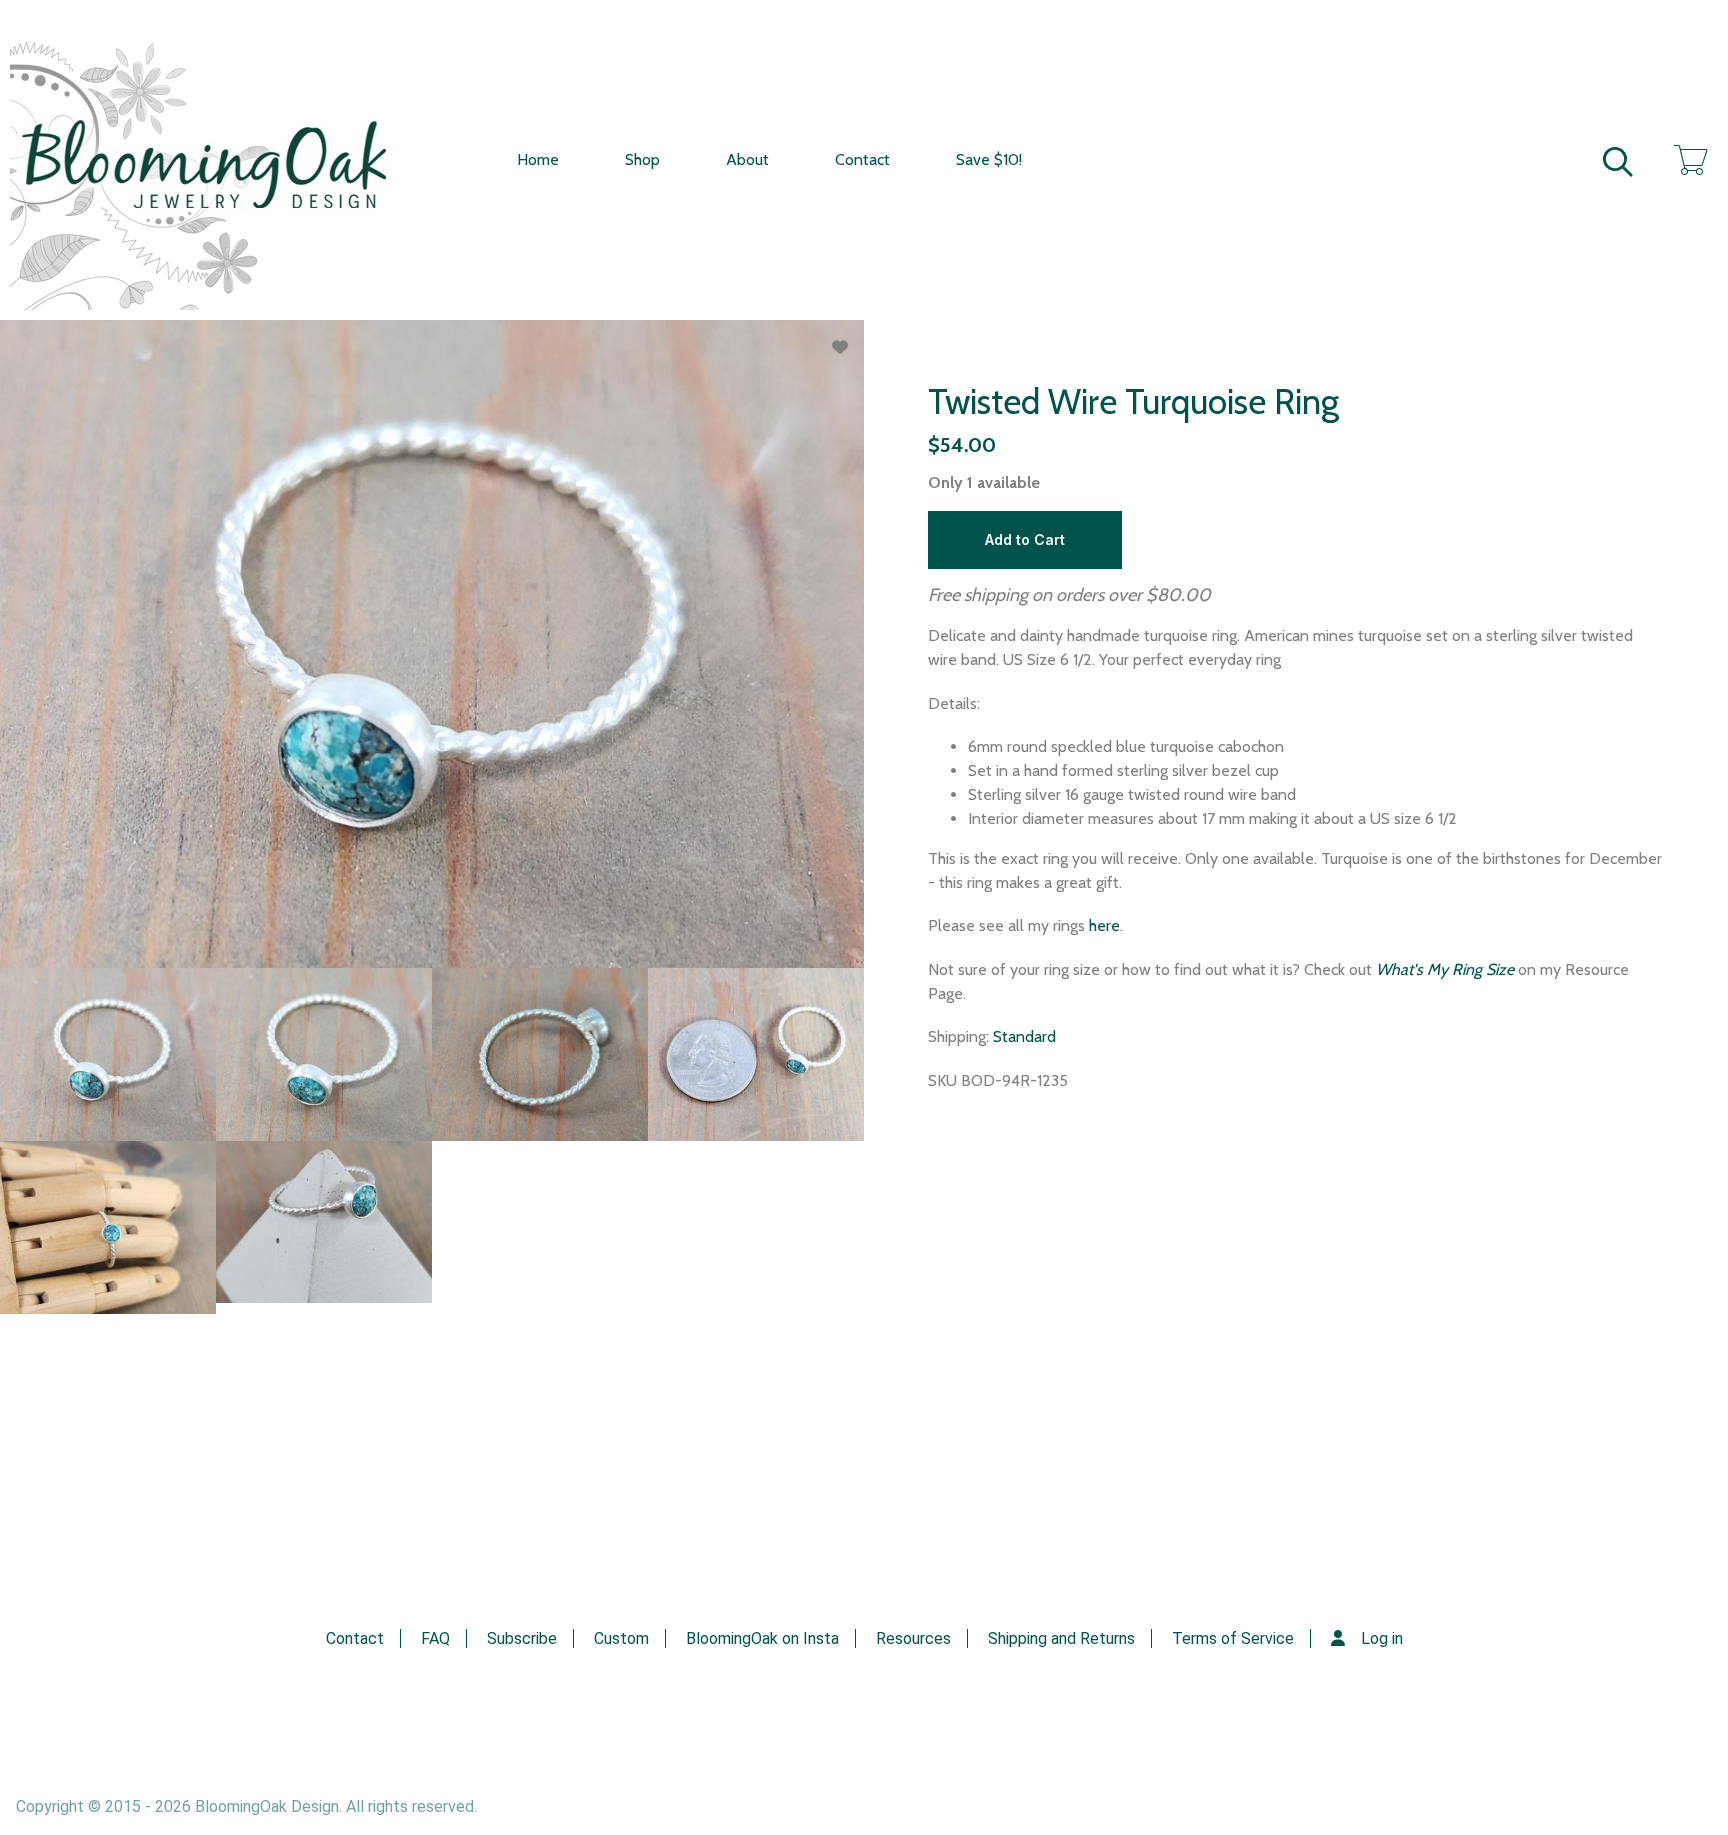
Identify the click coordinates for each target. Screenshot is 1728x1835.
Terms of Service (1233, 1638)
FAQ (435, 1638)
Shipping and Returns (1061, 1638)
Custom (621, 1638)
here (1104, 925)
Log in (1382, 1638)
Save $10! (989, 159)
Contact (862, 159)
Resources (913, 1638)
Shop (642, 159)
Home (538, 159)
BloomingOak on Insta (762, 1638)
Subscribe (522, 1638)
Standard (1024, 1036)
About (747, 159)
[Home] (220, 160)
